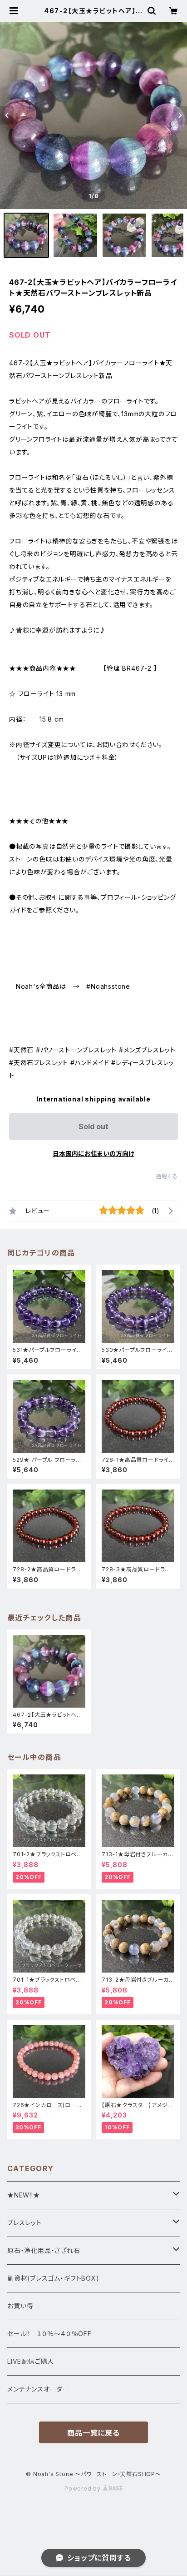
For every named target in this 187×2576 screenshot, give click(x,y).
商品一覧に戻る (93, 2433)
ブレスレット (25, 2223)
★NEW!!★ (24, 2195)
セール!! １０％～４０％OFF (49, 2334)
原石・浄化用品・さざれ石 (44, 2250)
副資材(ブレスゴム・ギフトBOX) (53, 2278)
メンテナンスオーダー (38, 2389)
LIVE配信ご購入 (31, 2361)
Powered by (84, 2489)
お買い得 (20, 2306)
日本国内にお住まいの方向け (93, 1153)
